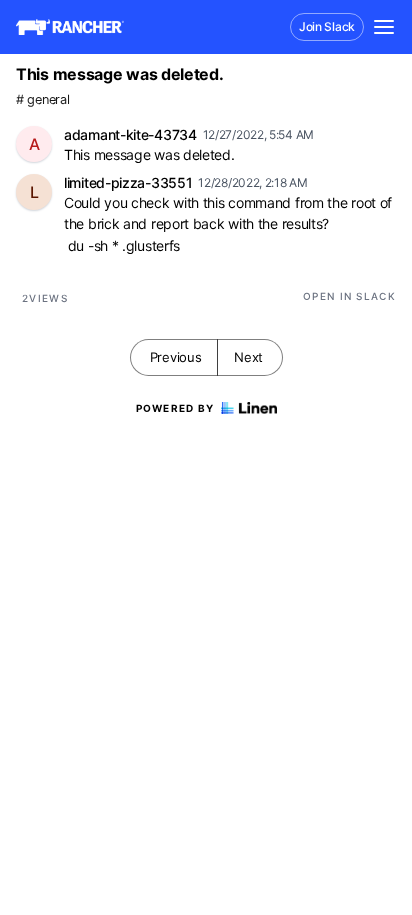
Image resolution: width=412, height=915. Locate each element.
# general (42, 99)
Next (248, 357)
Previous (176, 357)
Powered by (175, 408)
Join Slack (327, 26)
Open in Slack (349, 296)
